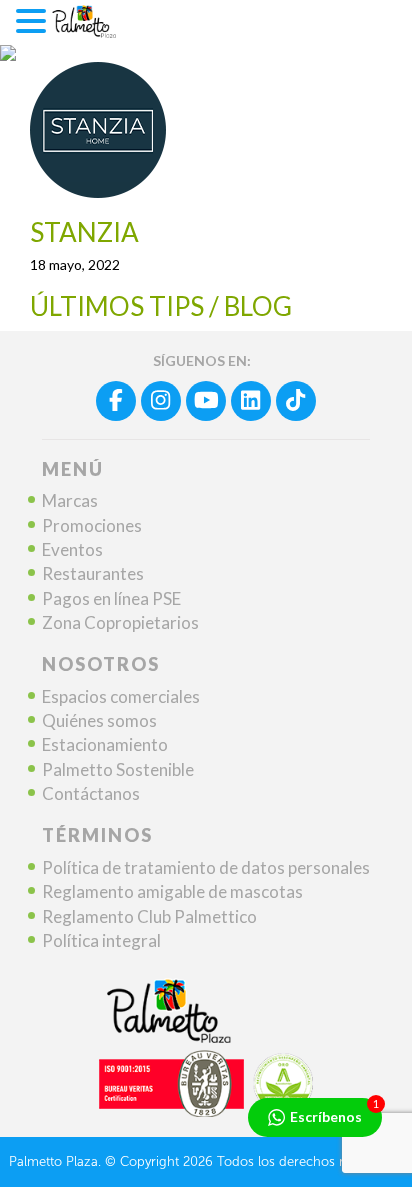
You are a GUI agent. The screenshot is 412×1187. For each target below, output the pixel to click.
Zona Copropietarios (120, 622)
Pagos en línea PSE (111, 598)
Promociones (92, 525)
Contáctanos (91, 793)
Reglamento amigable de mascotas (172, 891)
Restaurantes (93, 573)
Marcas (70, 500)
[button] (34, 21)
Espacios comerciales (121, 696)
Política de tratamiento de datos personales (206, 867)
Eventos (72, 549)
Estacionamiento (105, 744)
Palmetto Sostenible (118, 769)
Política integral (101, 940)
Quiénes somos (99, 720)
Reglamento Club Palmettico (149, 916)
